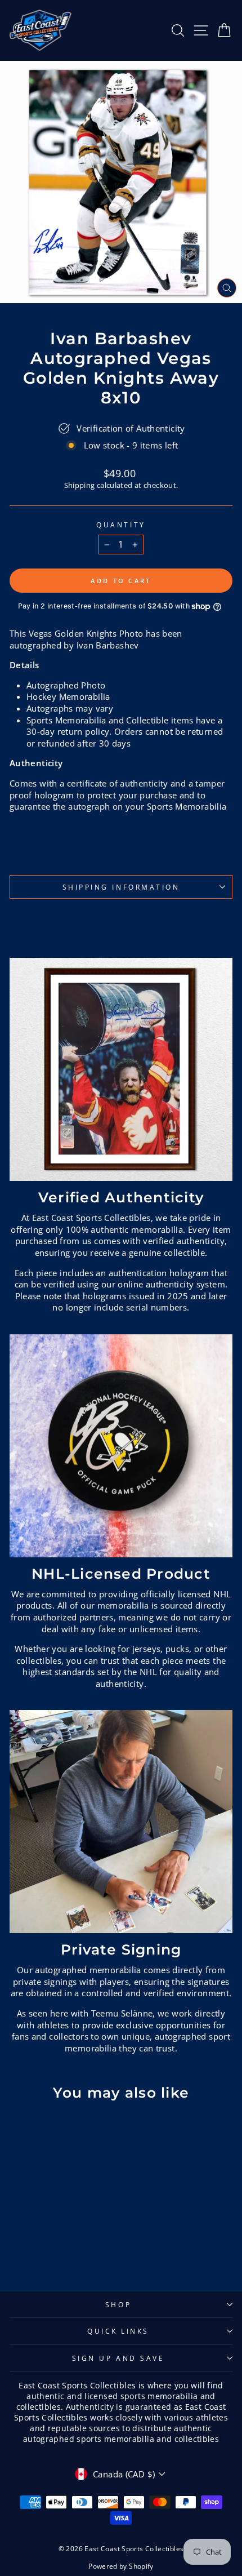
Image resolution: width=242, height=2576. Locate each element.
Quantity (121, 525)
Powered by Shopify (121, 2566)
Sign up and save (118, 2358)
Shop (118, 2304)
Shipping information (121, 887)
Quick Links (118, 2331)
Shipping (80, 485)
